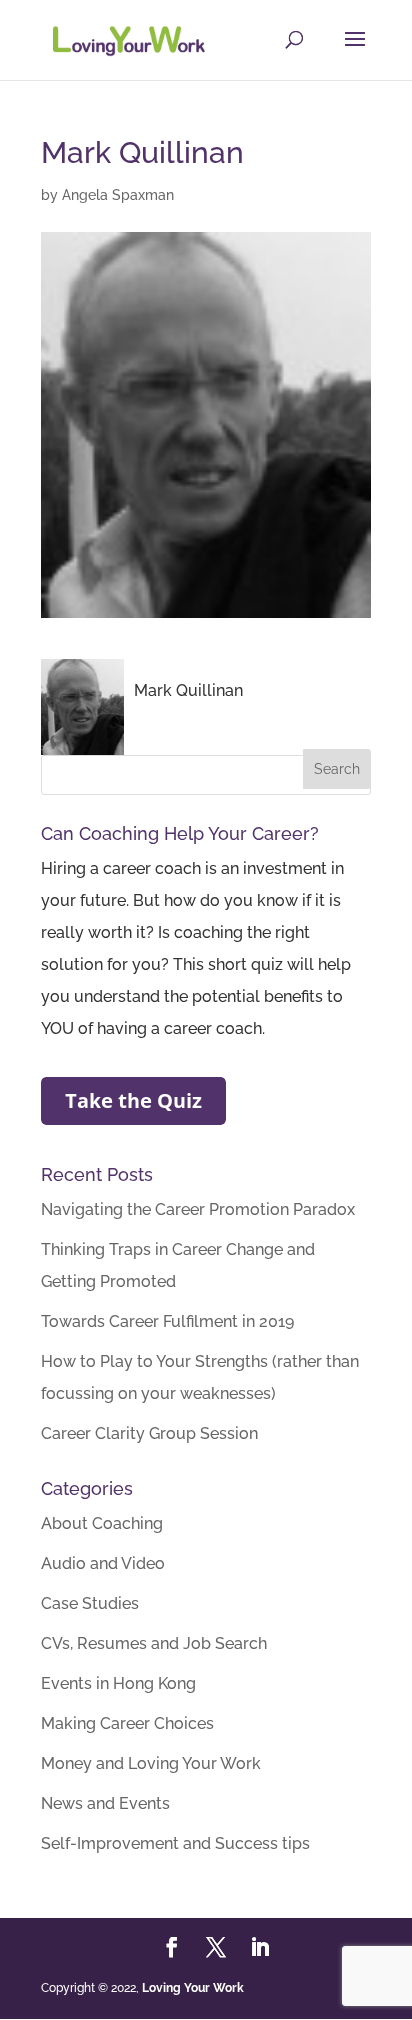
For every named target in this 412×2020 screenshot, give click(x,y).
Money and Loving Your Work (151, 1763)
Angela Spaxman (118, 195)
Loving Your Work (193, 1988)
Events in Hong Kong (118, 1683)
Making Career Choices (127, 1723)
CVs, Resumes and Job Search (154, 1643)
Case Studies (90, 1603)
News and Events (105, 1803)
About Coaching (102, 1523)
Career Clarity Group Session (149, 1433)
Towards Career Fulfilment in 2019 (167, 1321)
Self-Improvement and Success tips (175, 1843)
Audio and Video (103, 1563)
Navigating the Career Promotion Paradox (198, 1209)
